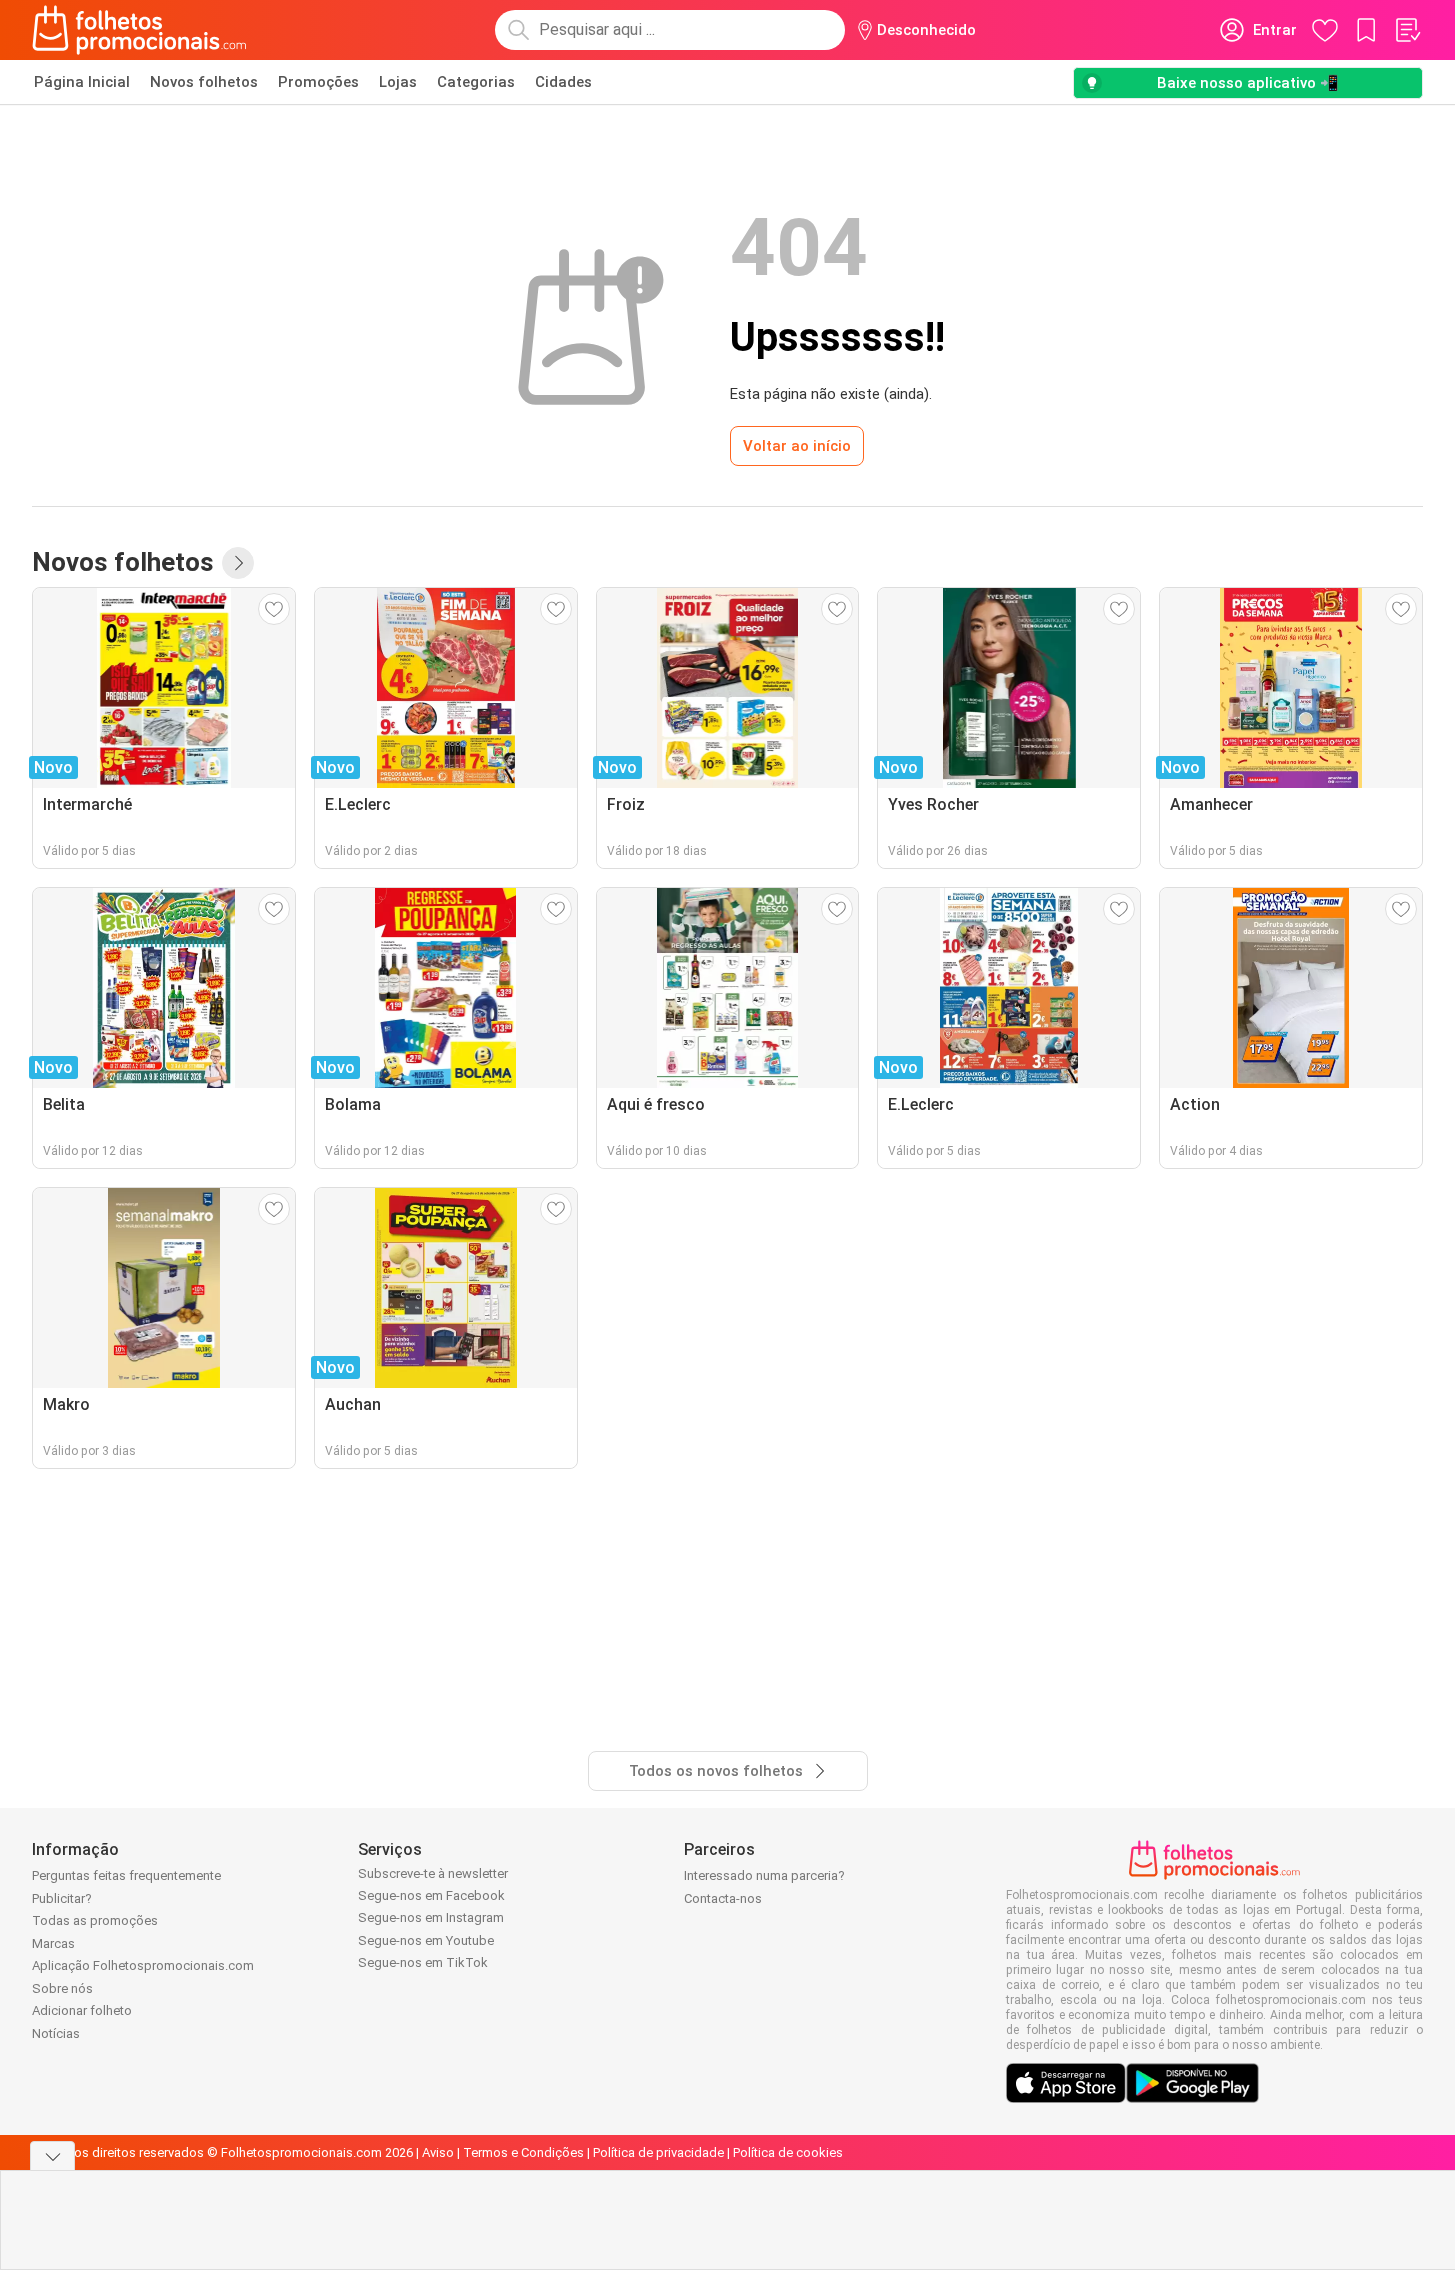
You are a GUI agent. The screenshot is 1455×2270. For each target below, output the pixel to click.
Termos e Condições (523, 2152)
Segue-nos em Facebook (431, 1895)
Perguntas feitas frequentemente (126, 1875)
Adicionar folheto (82, 2010)
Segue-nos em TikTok (423, 1962)
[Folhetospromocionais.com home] (139, 30)
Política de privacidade (658, 2152)
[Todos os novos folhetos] (238, 563)
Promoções (318, 82)
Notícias (56, 2033)
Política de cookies (788, 2152)
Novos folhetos (204, 82)
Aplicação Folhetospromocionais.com (143, 1965)
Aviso (438, 2152)
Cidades (563, 82)
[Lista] (1407, 30)
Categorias (476, 82)
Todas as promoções (95, 1920)
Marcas (53, 1943)
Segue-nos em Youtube (426, 1940)
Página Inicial (82, 82)
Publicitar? (62, 1898)
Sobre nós (62, 1988)
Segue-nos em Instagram (431, 1917)
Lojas (398, 82)
